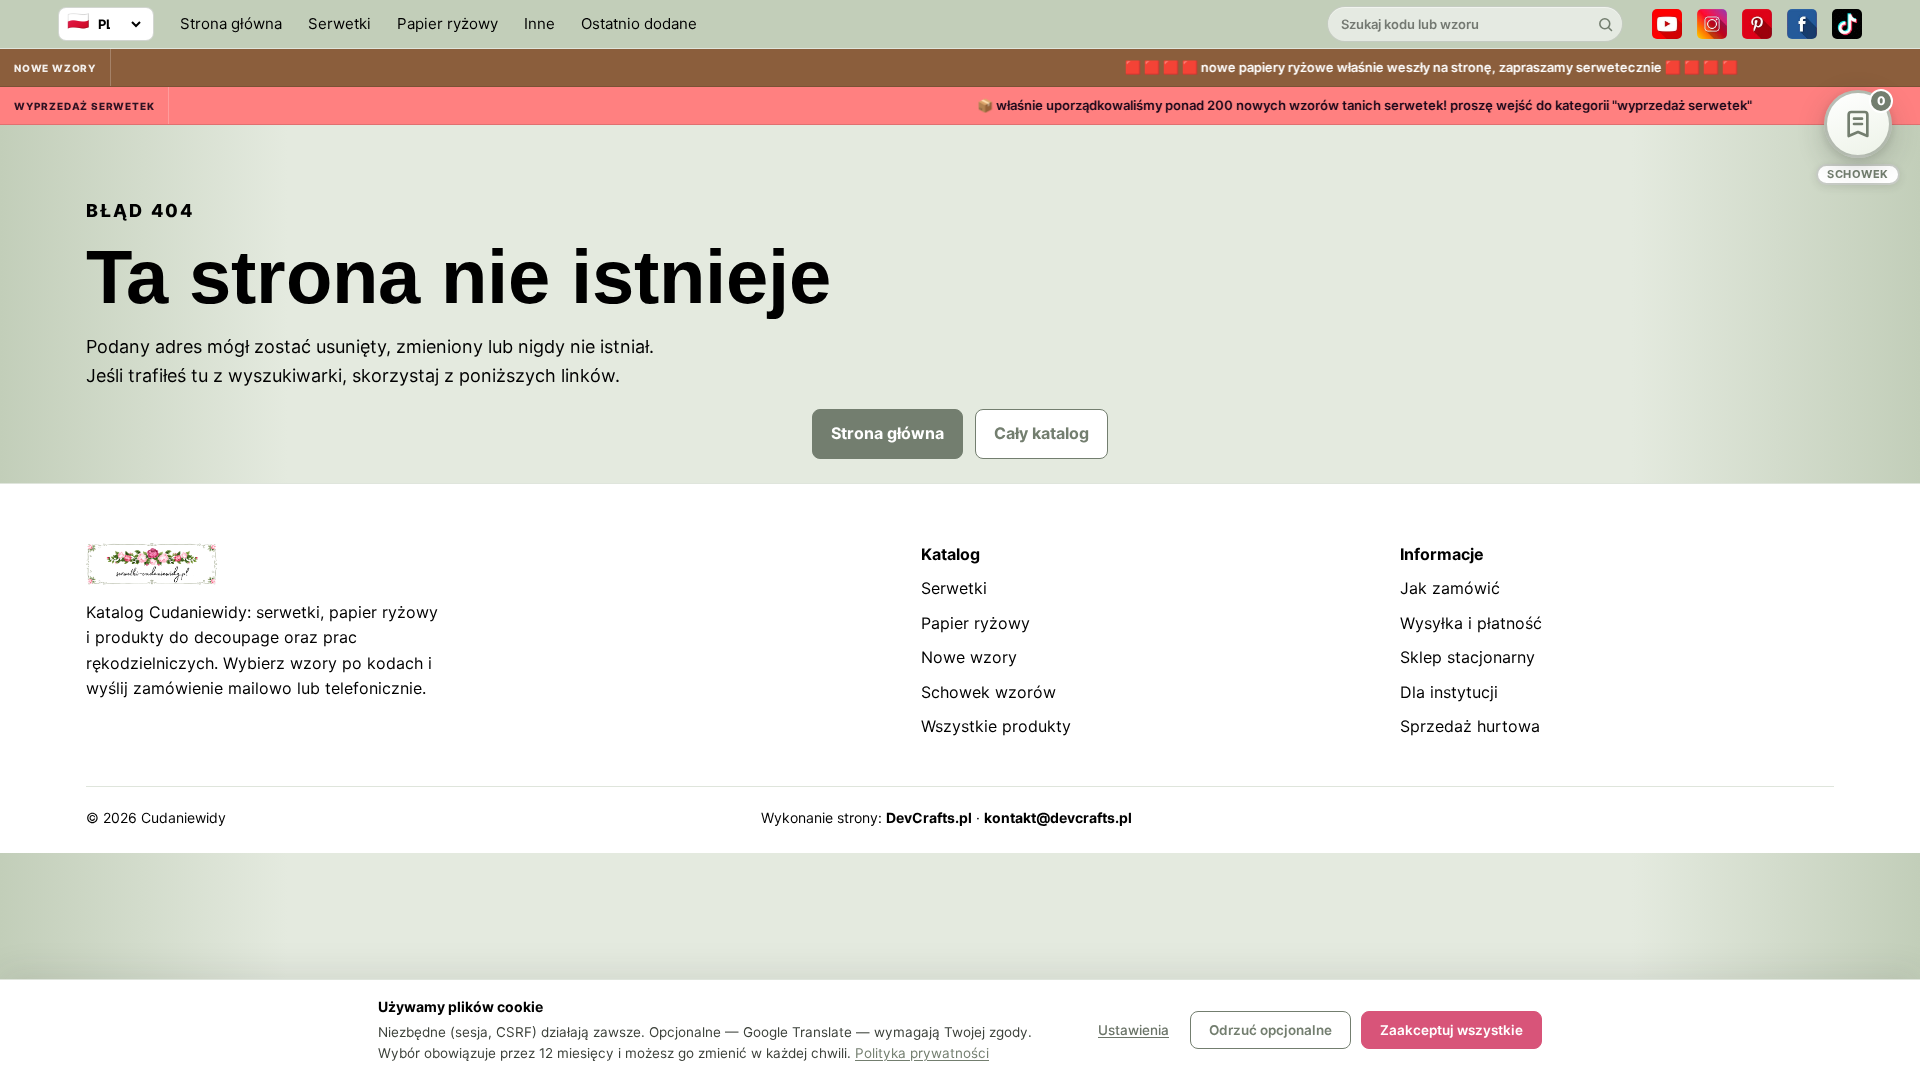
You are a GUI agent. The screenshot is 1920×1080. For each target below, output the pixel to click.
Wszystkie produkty (996, 726)
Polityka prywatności (922, 1053)
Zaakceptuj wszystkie (1451, 1030)
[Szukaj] (1605, 24)
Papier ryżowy (447, 23)
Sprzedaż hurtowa (1470, 726)
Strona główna (231, 23)
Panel (1816, 817)
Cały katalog (1041, 433)
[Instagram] (1712, 24)
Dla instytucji (1449, 692)
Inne (539, 23)
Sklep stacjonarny (1467, 657)
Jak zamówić (1450, 588)
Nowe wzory (969, 657)
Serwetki (339, 23)
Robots (1759, 817)
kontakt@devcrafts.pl (1058, 817)
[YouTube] (1667, 24)
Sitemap (1693, 817)
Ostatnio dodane (639, 23)
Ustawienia (1133, 1030)
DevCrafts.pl (929, 817)
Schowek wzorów (988, 692)
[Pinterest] (1757, 24)
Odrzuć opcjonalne (1270, 1030)
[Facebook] (1802, 24)
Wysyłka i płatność (1471, 623)
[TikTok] (1847, 24)
